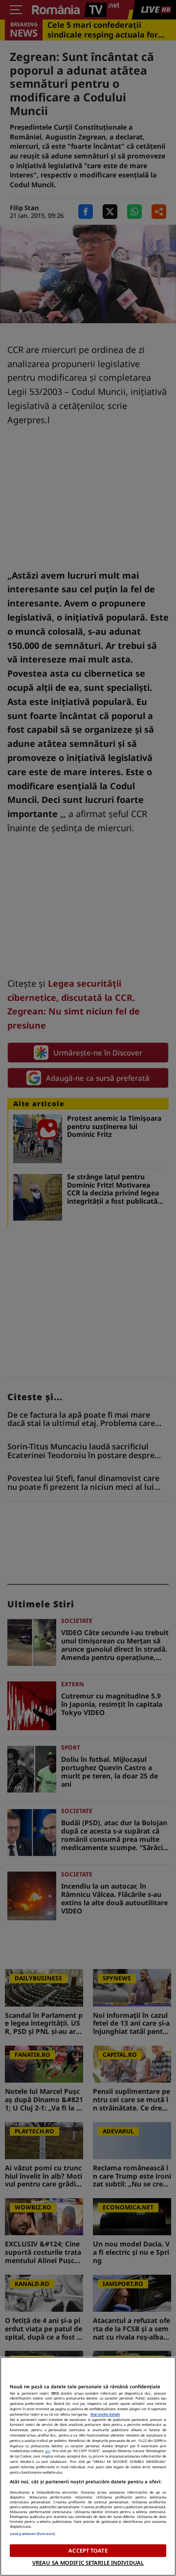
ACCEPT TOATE (88, 2550)
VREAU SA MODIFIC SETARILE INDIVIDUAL (88, 2563)
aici (48, 2451)
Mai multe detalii (105, 2414)
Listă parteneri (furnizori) (32, 2534)
